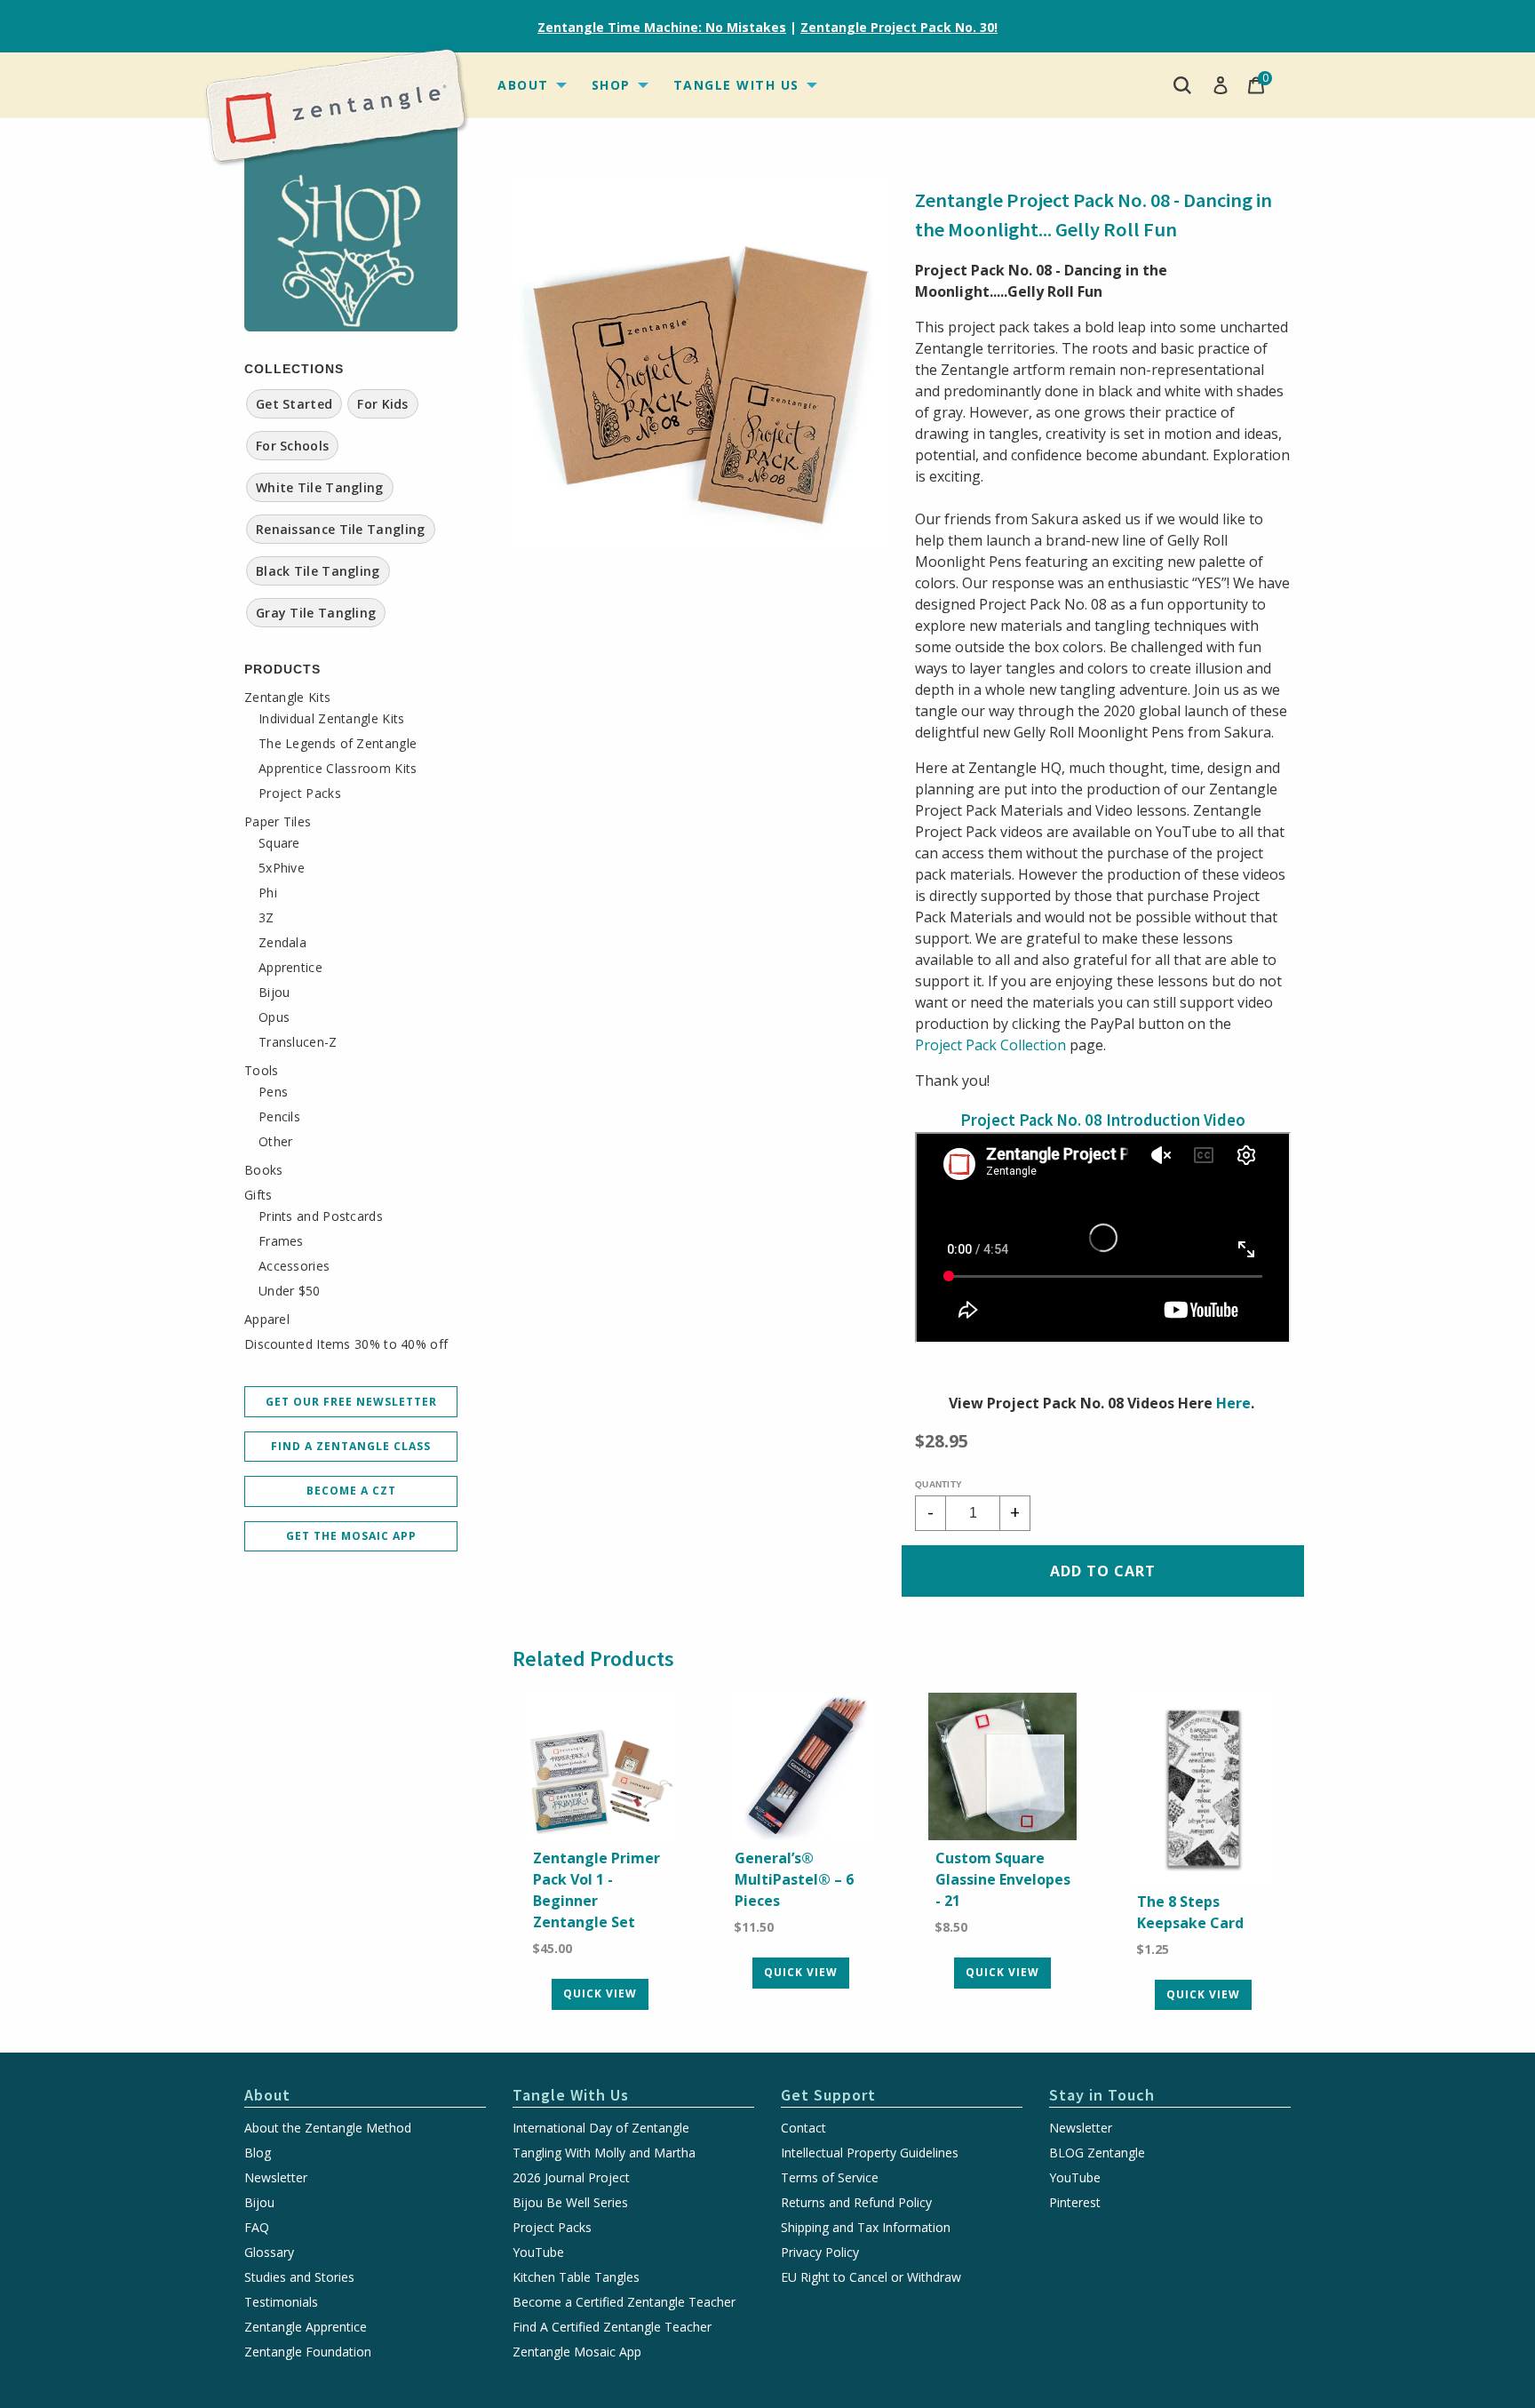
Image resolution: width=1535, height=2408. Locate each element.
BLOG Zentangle (1097, 2153)
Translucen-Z (298, 1042)
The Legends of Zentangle (338, 744)
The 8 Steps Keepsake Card (1190, 1912)
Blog (258, 2153)
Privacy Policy (820, 2253)
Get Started (294, 404)
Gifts (258, 1195)
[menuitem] (530, 85)
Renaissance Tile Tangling (341, 529)
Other (276, 1142)
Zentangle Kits (287, 698)
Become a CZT (351, 1491)
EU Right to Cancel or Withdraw (871, 2277)
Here (1233, 1403)
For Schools (292, 446)
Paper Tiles (278, 822)
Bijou (274, 993)
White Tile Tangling (320, 487)
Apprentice (290, 968)
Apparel (267, 1320)
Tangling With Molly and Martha (604, 2153)
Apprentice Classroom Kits (338, 769)
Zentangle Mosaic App (577, 2352)
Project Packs (300, 793)
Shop (611, 85)
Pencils (279, 1117)
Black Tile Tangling (318, 571)
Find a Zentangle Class (351, 1446)
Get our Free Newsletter (351, 1402)
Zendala (282, 943)
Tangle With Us (736, 85)
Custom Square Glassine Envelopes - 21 (1003, 1879)
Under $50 (290, 1291)
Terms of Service (830, 2178)
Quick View (600, 1993)
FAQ (257, 2228)
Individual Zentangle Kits (332, 719)
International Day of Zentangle (601, 2128)
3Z (266, 918)
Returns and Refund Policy (856, 2203)
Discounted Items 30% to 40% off (346, 1344)
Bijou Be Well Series (570, 2203)
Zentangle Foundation (308, 2352)
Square (279, 843)
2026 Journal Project (571, 2178)
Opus (274, 1017)
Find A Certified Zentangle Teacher (612, 2327)
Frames (281, 1241)
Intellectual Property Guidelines (870, 2153)
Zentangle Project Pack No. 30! (899, 27)
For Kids (382, 404)
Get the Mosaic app (351, 1536)
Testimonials (281, 2302)
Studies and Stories (299, 2277)
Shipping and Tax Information (866, 2228)
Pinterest (1075, 2203)
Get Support (828, 2095)
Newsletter (276, 2178)
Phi (268, 893)
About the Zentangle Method (328, 2128)
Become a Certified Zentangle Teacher (624, 2302)
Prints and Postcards (321, 1216)
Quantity (938, 1484)
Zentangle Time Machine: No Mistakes (662, 27)
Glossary (269, 2253)
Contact (803, 2128)
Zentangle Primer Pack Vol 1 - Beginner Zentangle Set (597, 1890)
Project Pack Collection (990, 1045)
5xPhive (282, 868)
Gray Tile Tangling (316, 613)
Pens (273, 1092)
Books (264, 1170)
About (523, 85)
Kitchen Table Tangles (576, 2277)
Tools (262, 1071)
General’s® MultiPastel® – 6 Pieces (794, 1879)
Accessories (294, 1266)
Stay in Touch (1102, 2095)
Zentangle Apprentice (306, 2327)
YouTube (538, 2253)
